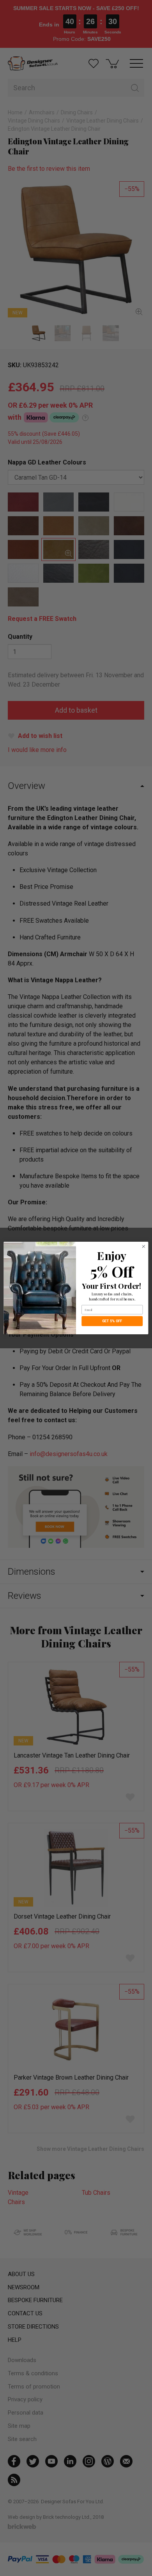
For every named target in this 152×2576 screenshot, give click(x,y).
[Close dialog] (144, 1247)
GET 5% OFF (112, 1321)
